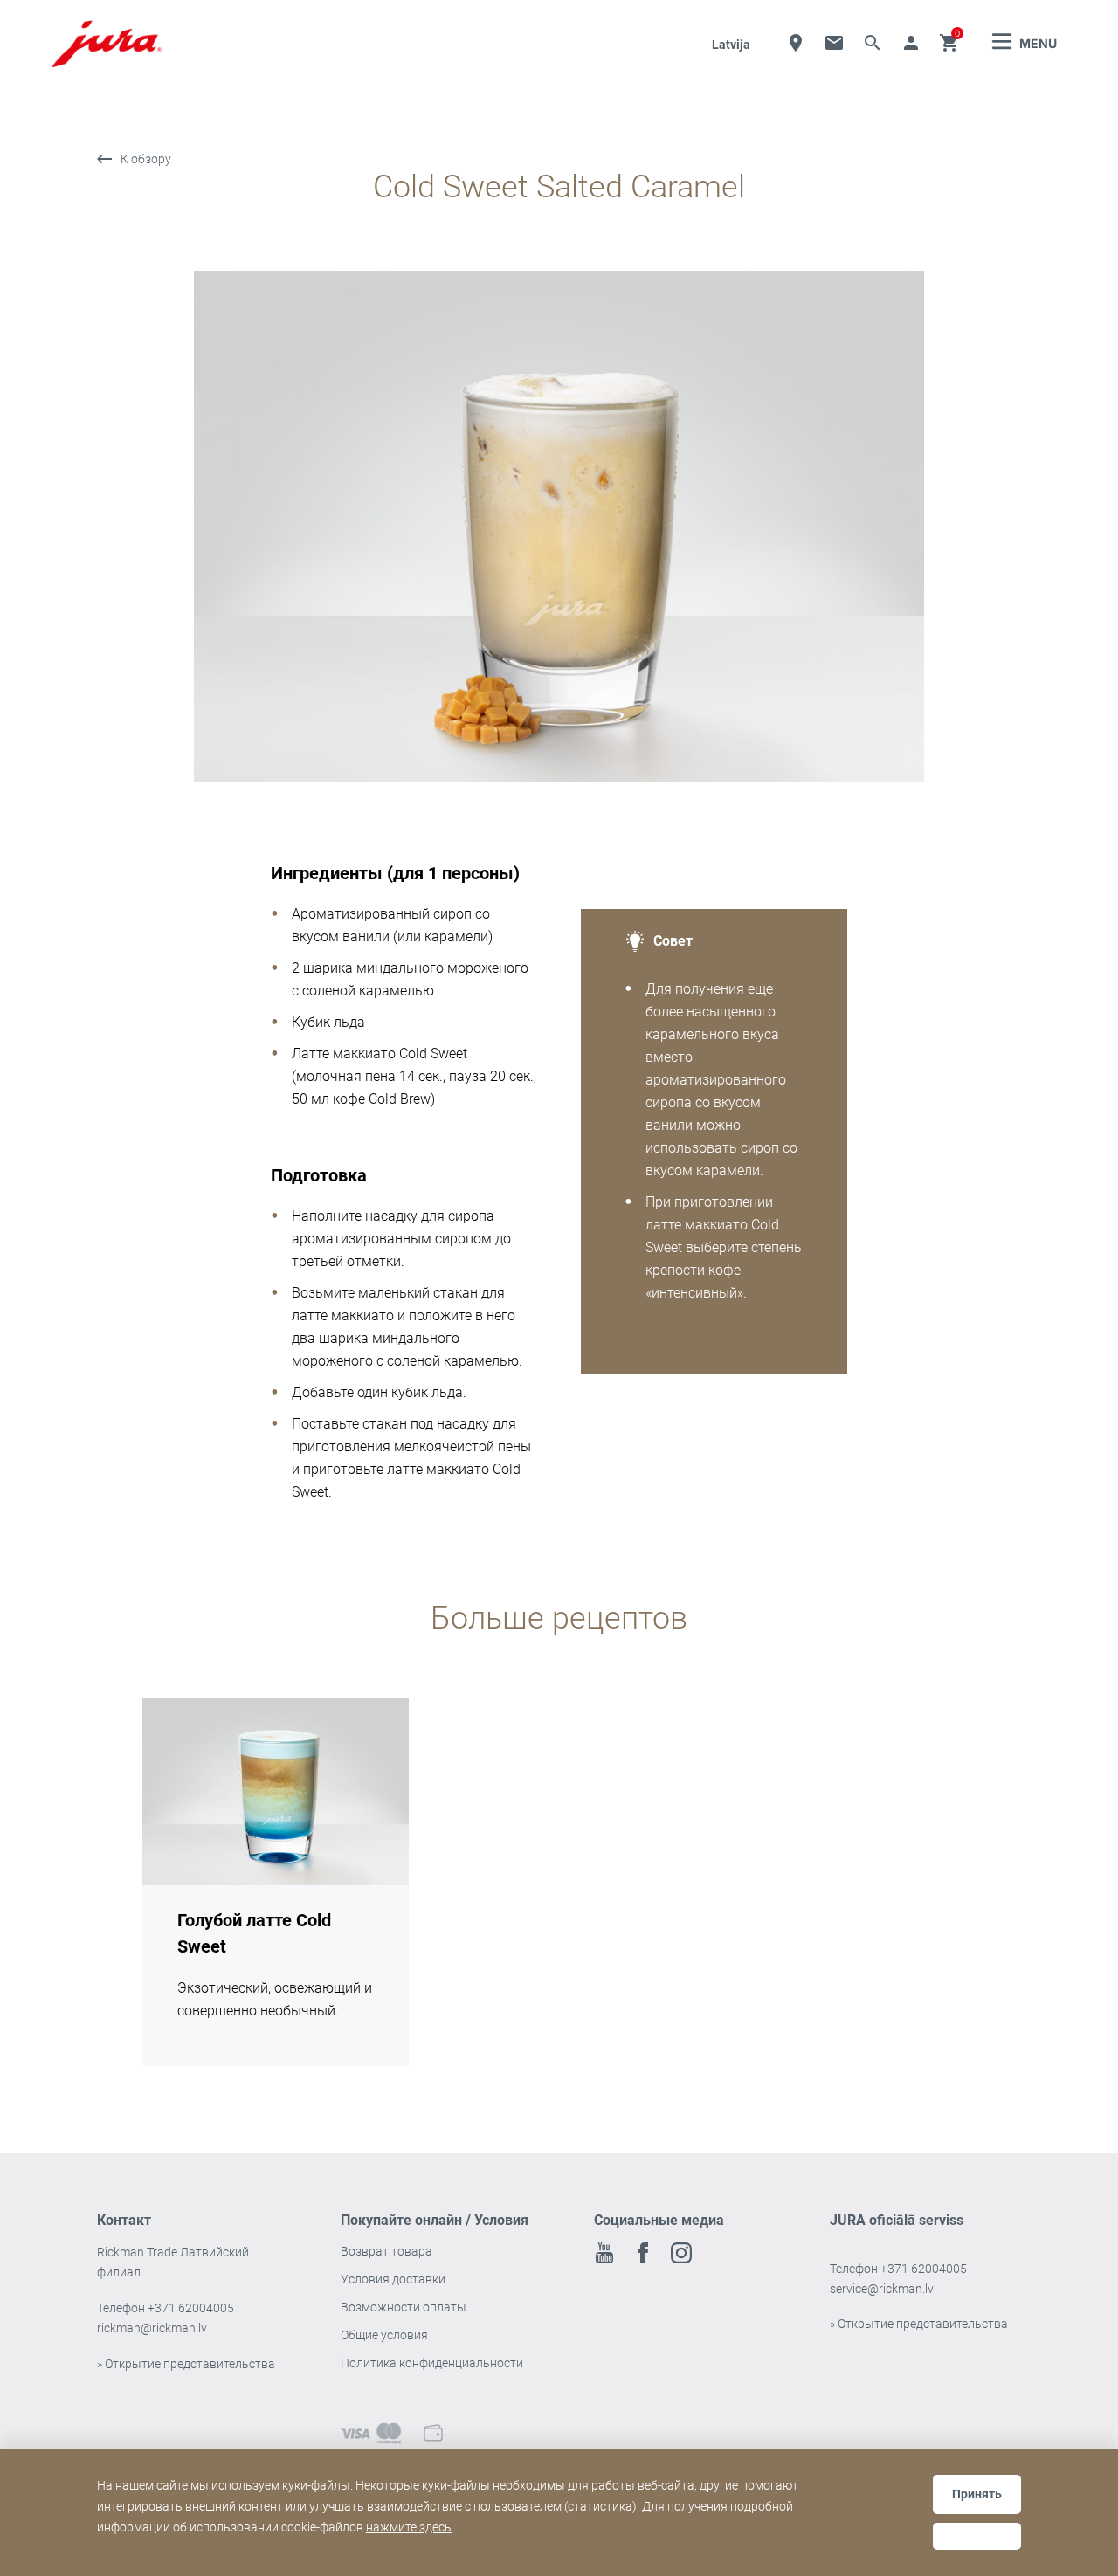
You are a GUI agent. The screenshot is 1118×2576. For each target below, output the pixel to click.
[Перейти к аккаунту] (911, 43)
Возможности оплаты (404, 2307)
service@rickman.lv (882, 2289)
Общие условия (384, 2335)
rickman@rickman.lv (152, 2328)
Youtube (604, 2253)
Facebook (643, 2253)
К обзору (146, 159)
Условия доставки (393, 2279)
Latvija (731, 45)
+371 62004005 (191, 2308)
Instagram (681, 2253)
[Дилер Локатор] (796, 43)
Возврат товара (386, 2251)
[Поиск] (873, 43)
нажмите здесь (409, 2527)
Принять (977, 2494)
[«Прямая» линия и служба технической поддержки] (834, 43)
